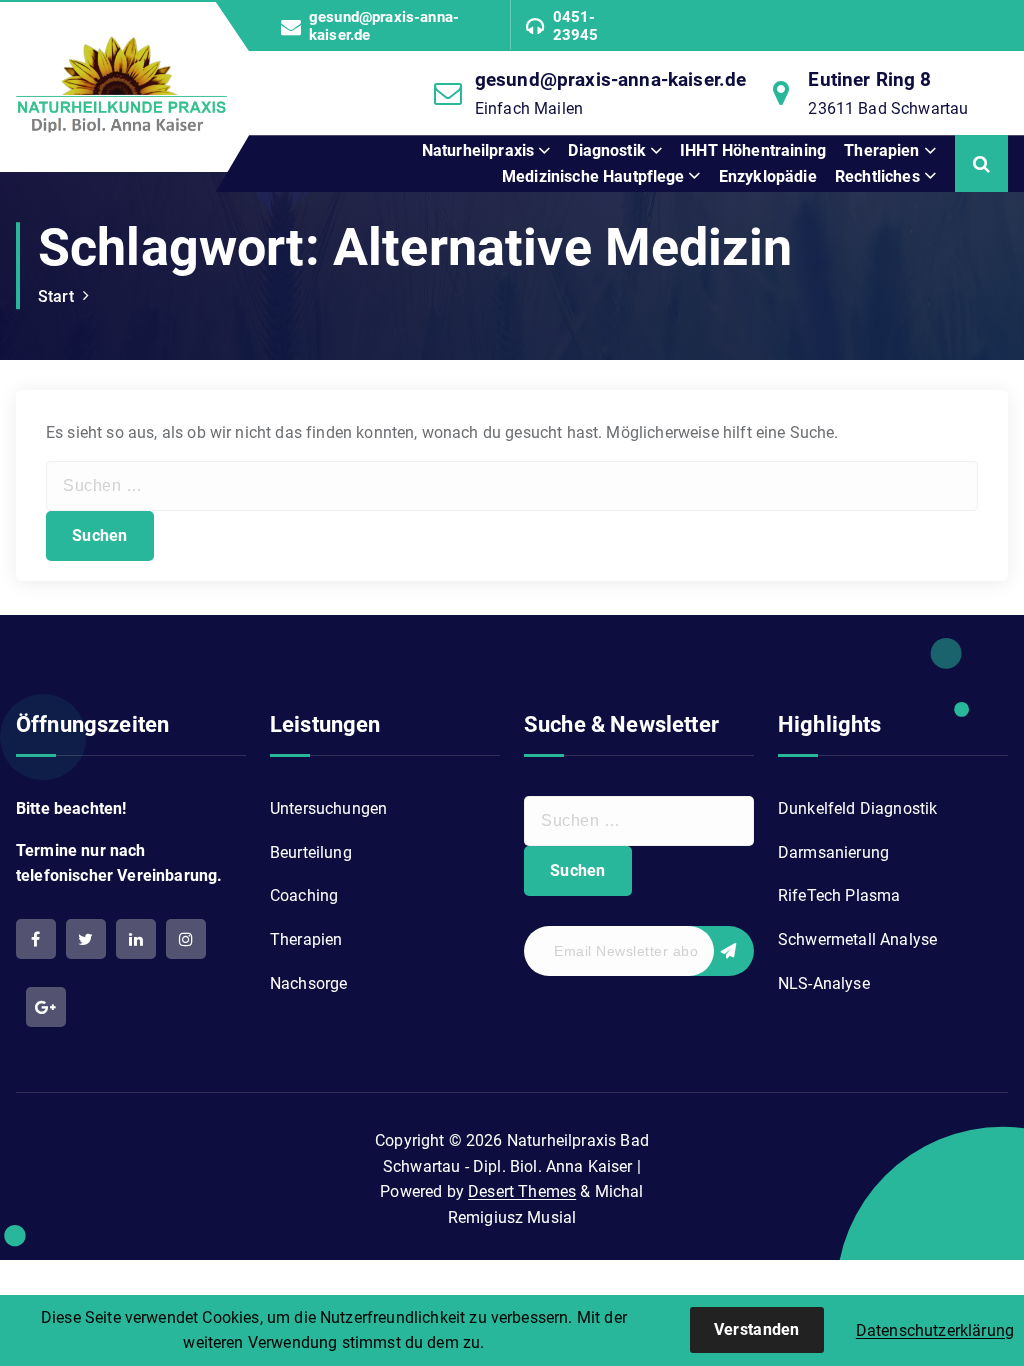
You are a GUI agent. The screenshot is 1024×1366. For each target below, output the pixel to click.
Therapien (881, 150)
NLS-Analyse (824, 983)
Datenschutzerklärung (935, 1330)
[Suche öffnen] (981, 163)
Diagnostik (607, 150)
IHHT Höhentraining (753, 150)
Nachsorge (308, 983)
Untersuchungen (328, 808)
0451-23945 (576, 26)
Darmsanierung (833, 852)
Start (56, 296)
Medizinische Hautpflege (593, 176)
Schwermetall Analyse (857, 939)
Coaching (304, 895)
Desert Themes (522, 1191)
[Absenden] (719, 951)
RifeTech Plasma (839, 895)
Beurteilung (311, 852)
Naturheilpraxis (478, 150)
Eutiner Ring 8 (869, 79)
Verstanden (757, 1329)
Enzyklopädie (768, 176)
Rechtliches (877, 176)
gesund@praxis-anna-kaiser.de (384, 26)
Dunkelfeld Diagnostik (857, 808)
